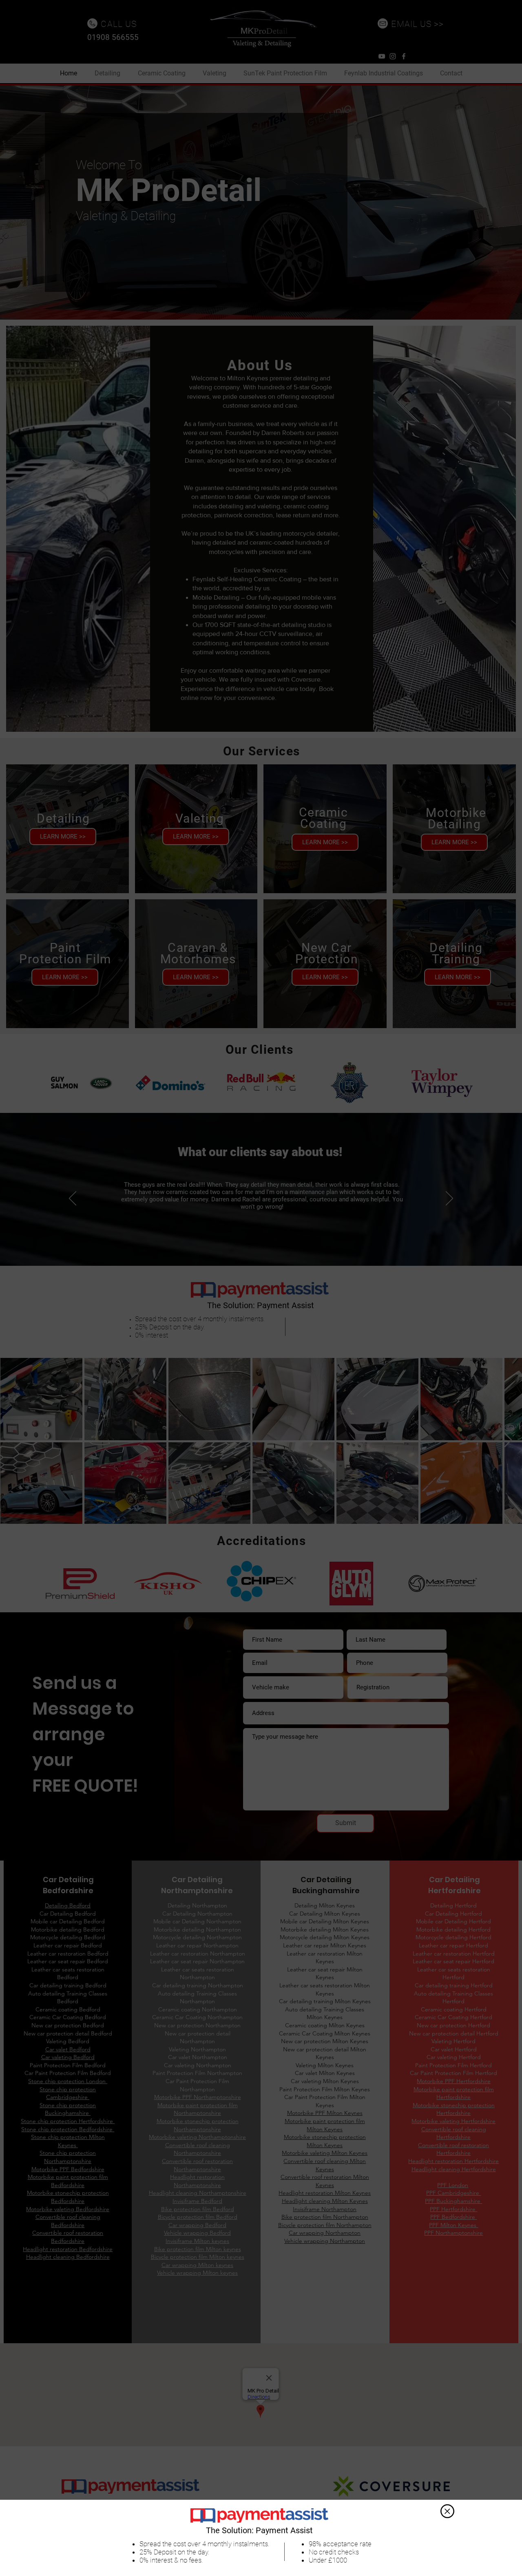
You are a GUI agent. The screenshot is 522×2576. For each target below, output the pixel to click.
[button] (447, 2511)
